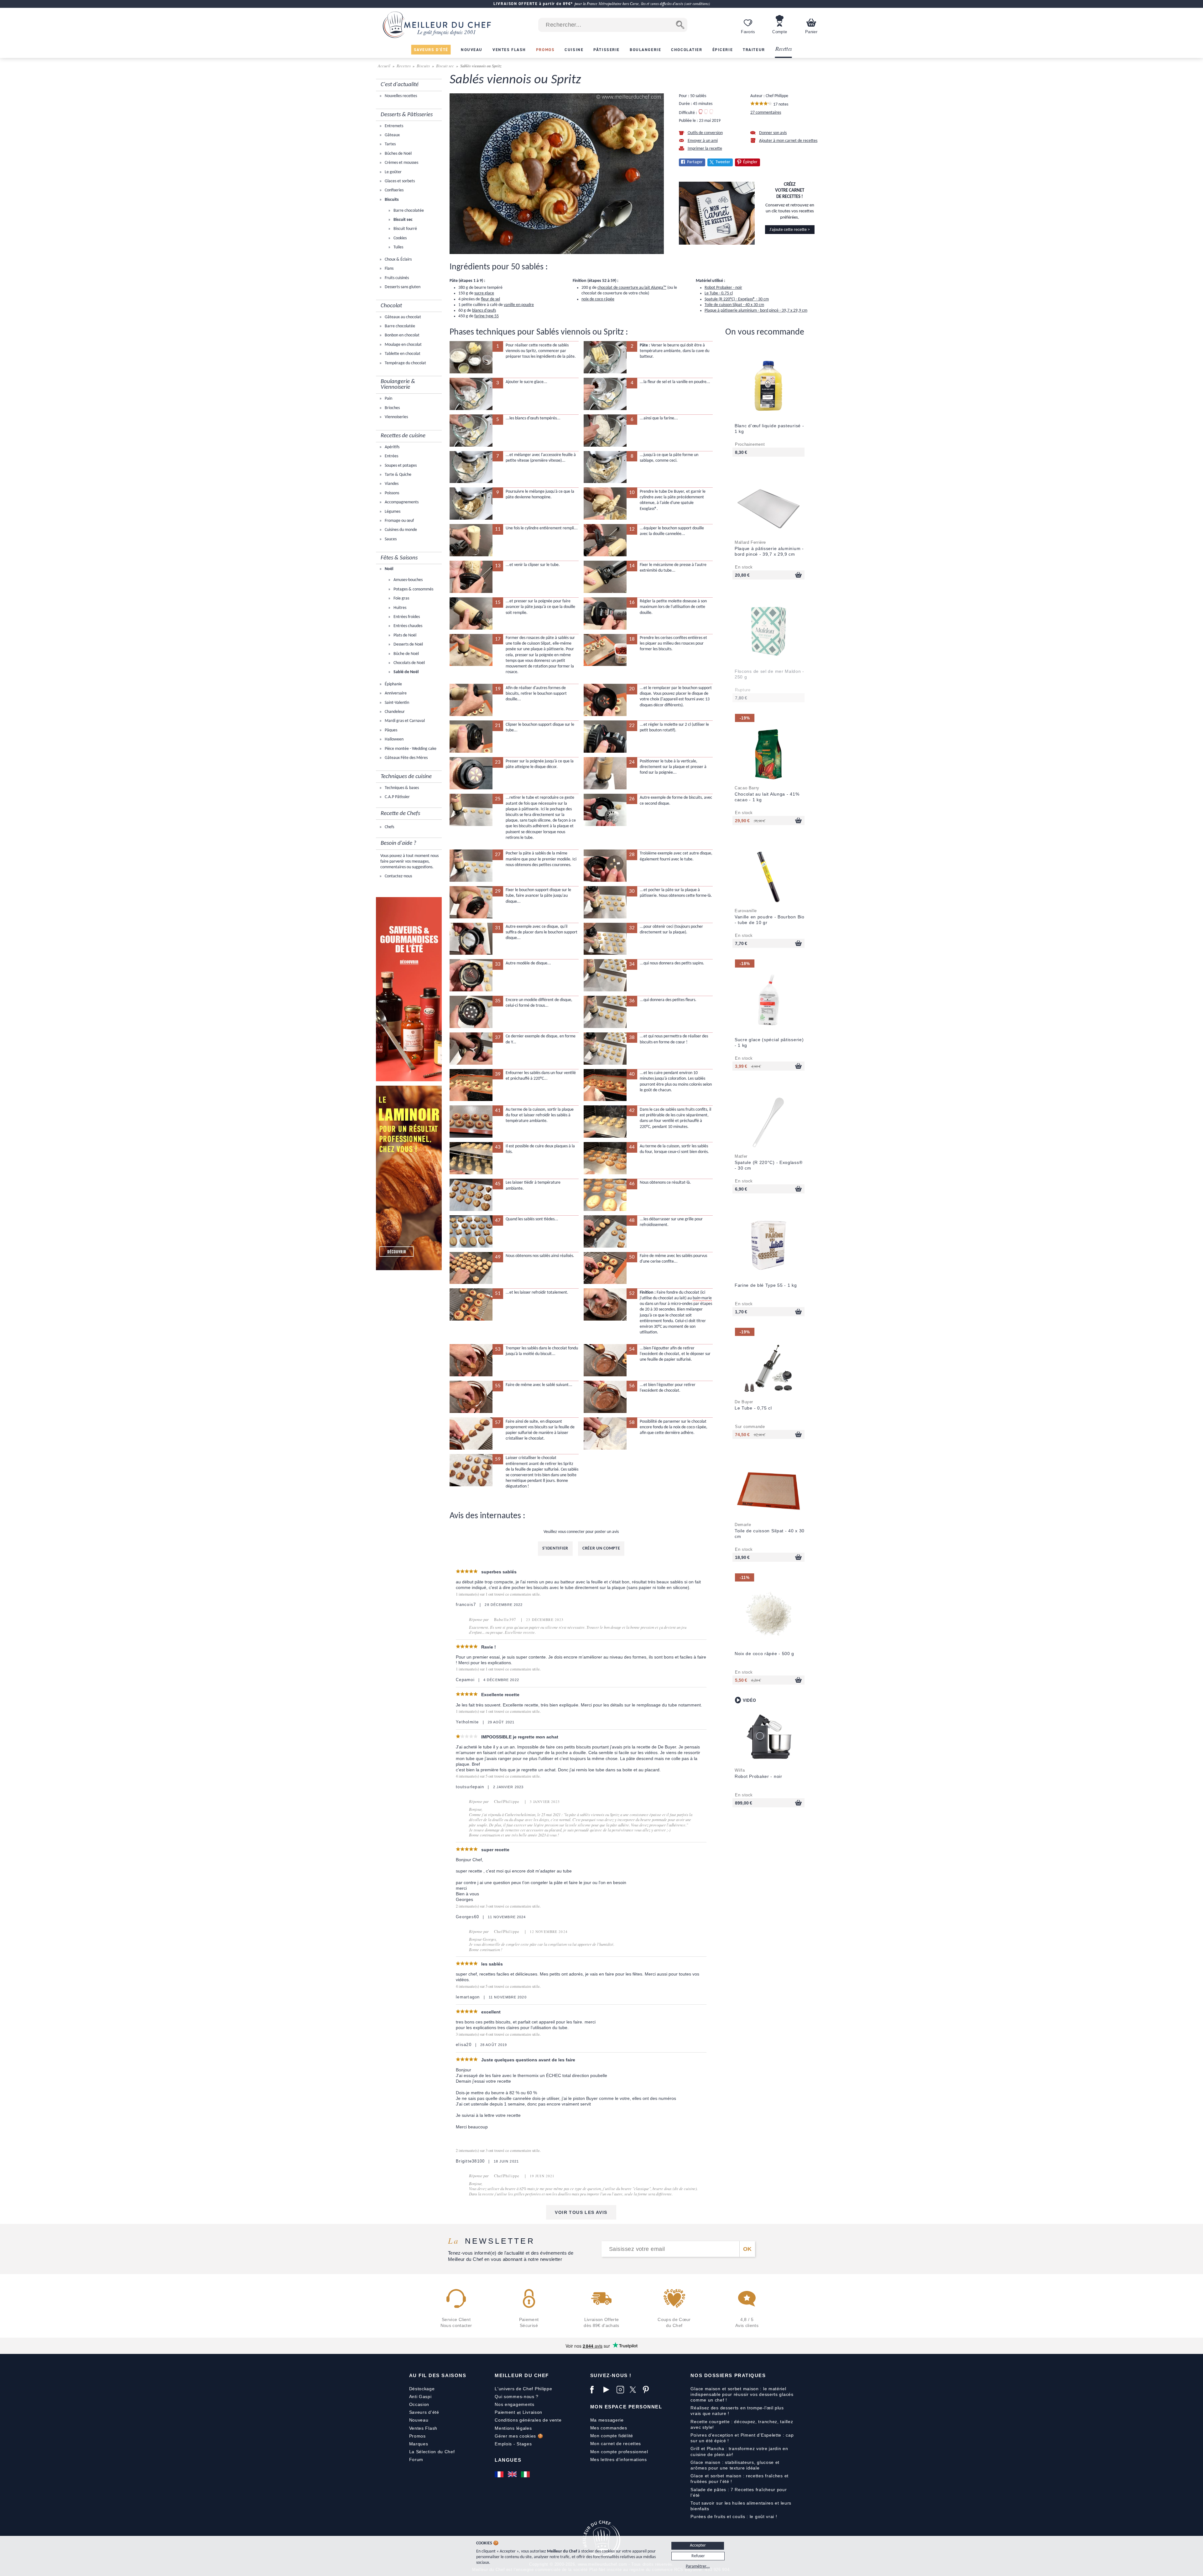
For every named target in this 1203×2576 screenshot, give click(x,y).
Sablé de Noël (406, 672)
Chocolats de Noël (409, 663)
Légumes (392, 512)
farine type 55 (487, 316)
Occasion (419, 2404)
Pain (388, 399)
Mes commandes (609, 2428)
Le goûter (393, 172)
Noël (388, 569)
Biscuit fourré (405, 229)
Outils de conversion (705, 133)
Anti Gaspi (420, 2397)
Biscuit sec (445, 66)
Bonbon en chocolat (402, 335)
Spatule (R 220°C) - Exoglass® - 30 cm (737, 299)
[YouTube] (608, 2390)
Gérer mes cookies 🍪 (519, 2436)
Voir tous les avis (581, 2212)
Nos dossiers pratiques (728, 2375)
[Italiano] (526, 2474)
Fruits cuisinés (396, 278)
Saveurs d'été (424, 2412)
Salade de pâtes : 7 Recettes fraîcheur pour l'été (739, 2492)
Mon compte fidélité (612, 2436)
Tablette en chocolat (402, 354)
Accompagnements (401, 502)
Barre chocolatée (408, 211)
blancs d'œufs (484, 311)
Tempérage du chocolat (405, 363)
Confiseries (394, 190)
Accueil (385, 66)
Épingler (750, 162)
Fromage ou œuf (399, 521)
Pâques (391, 730)
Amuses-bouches (408, 580)
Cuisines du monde (400, 530)
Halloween (394, 739)
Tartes (390, 144)
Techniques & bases (401, 788)
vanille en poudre (519, 305)
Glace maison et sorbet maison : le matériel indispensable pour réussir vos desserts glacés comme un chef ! (742, 2394)
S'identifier (555, 1548)
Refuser (698, 2556)
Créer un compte (601, 1548)
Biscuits (423, 66)
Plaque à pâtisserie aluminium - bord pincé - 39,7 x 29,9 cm (756, 311)
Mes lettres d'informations (619, 2459)
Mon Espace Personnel (626, 2407)
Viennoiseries (396, 417)
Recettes (784, 49)
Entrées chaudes (407, 626)
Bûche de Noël (406, 654)
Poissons (391, 493)
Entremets (393, 126)
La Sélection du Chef (432, 2452)
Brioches (392, 408)
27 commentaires (766, 113)
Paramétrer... (698, 2566)
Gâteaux (392, 135)
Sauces (390, 539)
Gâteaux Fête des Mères (406, 758)
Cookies (400, 238)
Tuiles (398, 247)
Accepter (698, 2545)
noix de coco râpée (598, 299)
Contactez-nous (398, 876)
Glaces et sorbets (399, 181)
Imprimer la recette (705, 149)
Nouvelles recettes (400, 96)
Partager (695, 162)
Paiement (505, 2412)
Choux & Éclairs (398, 260)
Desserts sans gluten (402, 287)
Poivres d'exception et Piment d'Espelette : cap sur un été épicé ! (742, 2438)
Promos (417, 2436)
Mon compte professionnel (619, 2452)
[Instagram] (622, 2390)
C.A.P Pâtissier (397, 797)
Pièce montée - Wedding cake (410, 749)
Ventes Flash (423, 2428)
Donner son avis (773, 133)
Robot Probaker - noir (723, 288)
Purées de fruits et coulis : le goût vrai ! (734, 2516)
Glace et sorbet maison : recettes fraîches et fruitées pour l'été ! (740, 2479)
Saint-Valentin (396, 703)
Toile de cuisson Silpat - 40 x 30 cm (734, 305)
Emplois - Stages (513, 2444)
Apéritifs (392, 447)
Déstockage (422, 2389)
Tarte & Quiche (398, 475)
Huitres (399, 608)
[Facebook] (595, 2390)
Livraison (532, 2412)
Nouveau (419, 2420)
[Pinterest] (648, 2390)
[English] (513, 2474)
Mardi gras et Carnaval (404, 721)
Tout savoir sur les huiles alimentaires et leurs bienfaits (741, 2506)
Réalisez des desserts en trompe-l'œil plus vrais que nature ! (737, 2411)
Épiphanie (393, 684)
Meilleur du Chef (522, 2375)
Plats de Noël (404, 635)
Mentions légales (513, 2428)
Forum (416, 2459)
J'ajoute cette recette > (790, 230)
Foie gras (401, 598)
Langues (508, 2460)
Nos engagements (515, 2404)
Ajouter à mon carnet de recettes (788, 141)
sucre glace (484, 293)
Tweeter (723, 162)
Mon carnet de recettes (616, 2444)
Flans (389, 269)
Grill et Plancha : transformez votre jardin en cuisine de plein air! (739, 2451)
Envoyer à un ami (703, 141)
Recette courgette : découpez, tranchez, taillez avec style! (742, 2424)
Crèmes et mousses (401, 163)
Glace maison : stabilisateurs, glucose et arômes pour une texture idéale (735, 2465)
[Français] (500, 2474)
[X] (635, 2390)
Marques (419, 2444)
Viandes (391, 484)
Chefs (389, 827)
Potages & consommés (413, 589)
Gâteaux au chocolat (402, 317)
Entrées (391, 456)
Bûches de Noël (398, 154)
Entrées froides (406, 617)
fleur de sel (490, 299)
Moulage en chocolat (403, 345)
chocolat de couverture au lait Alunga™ (632, 288)
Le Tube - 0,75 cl (719, 293)
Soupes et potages (400, 466)
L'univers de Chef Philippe (523, 2389)
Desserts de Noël (408, 644)
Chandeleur (394, 712)
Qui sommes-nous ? (517, 2397)
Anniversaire (395, 693)
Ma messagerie (607, 2420)
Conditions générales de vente (528, 2420)
